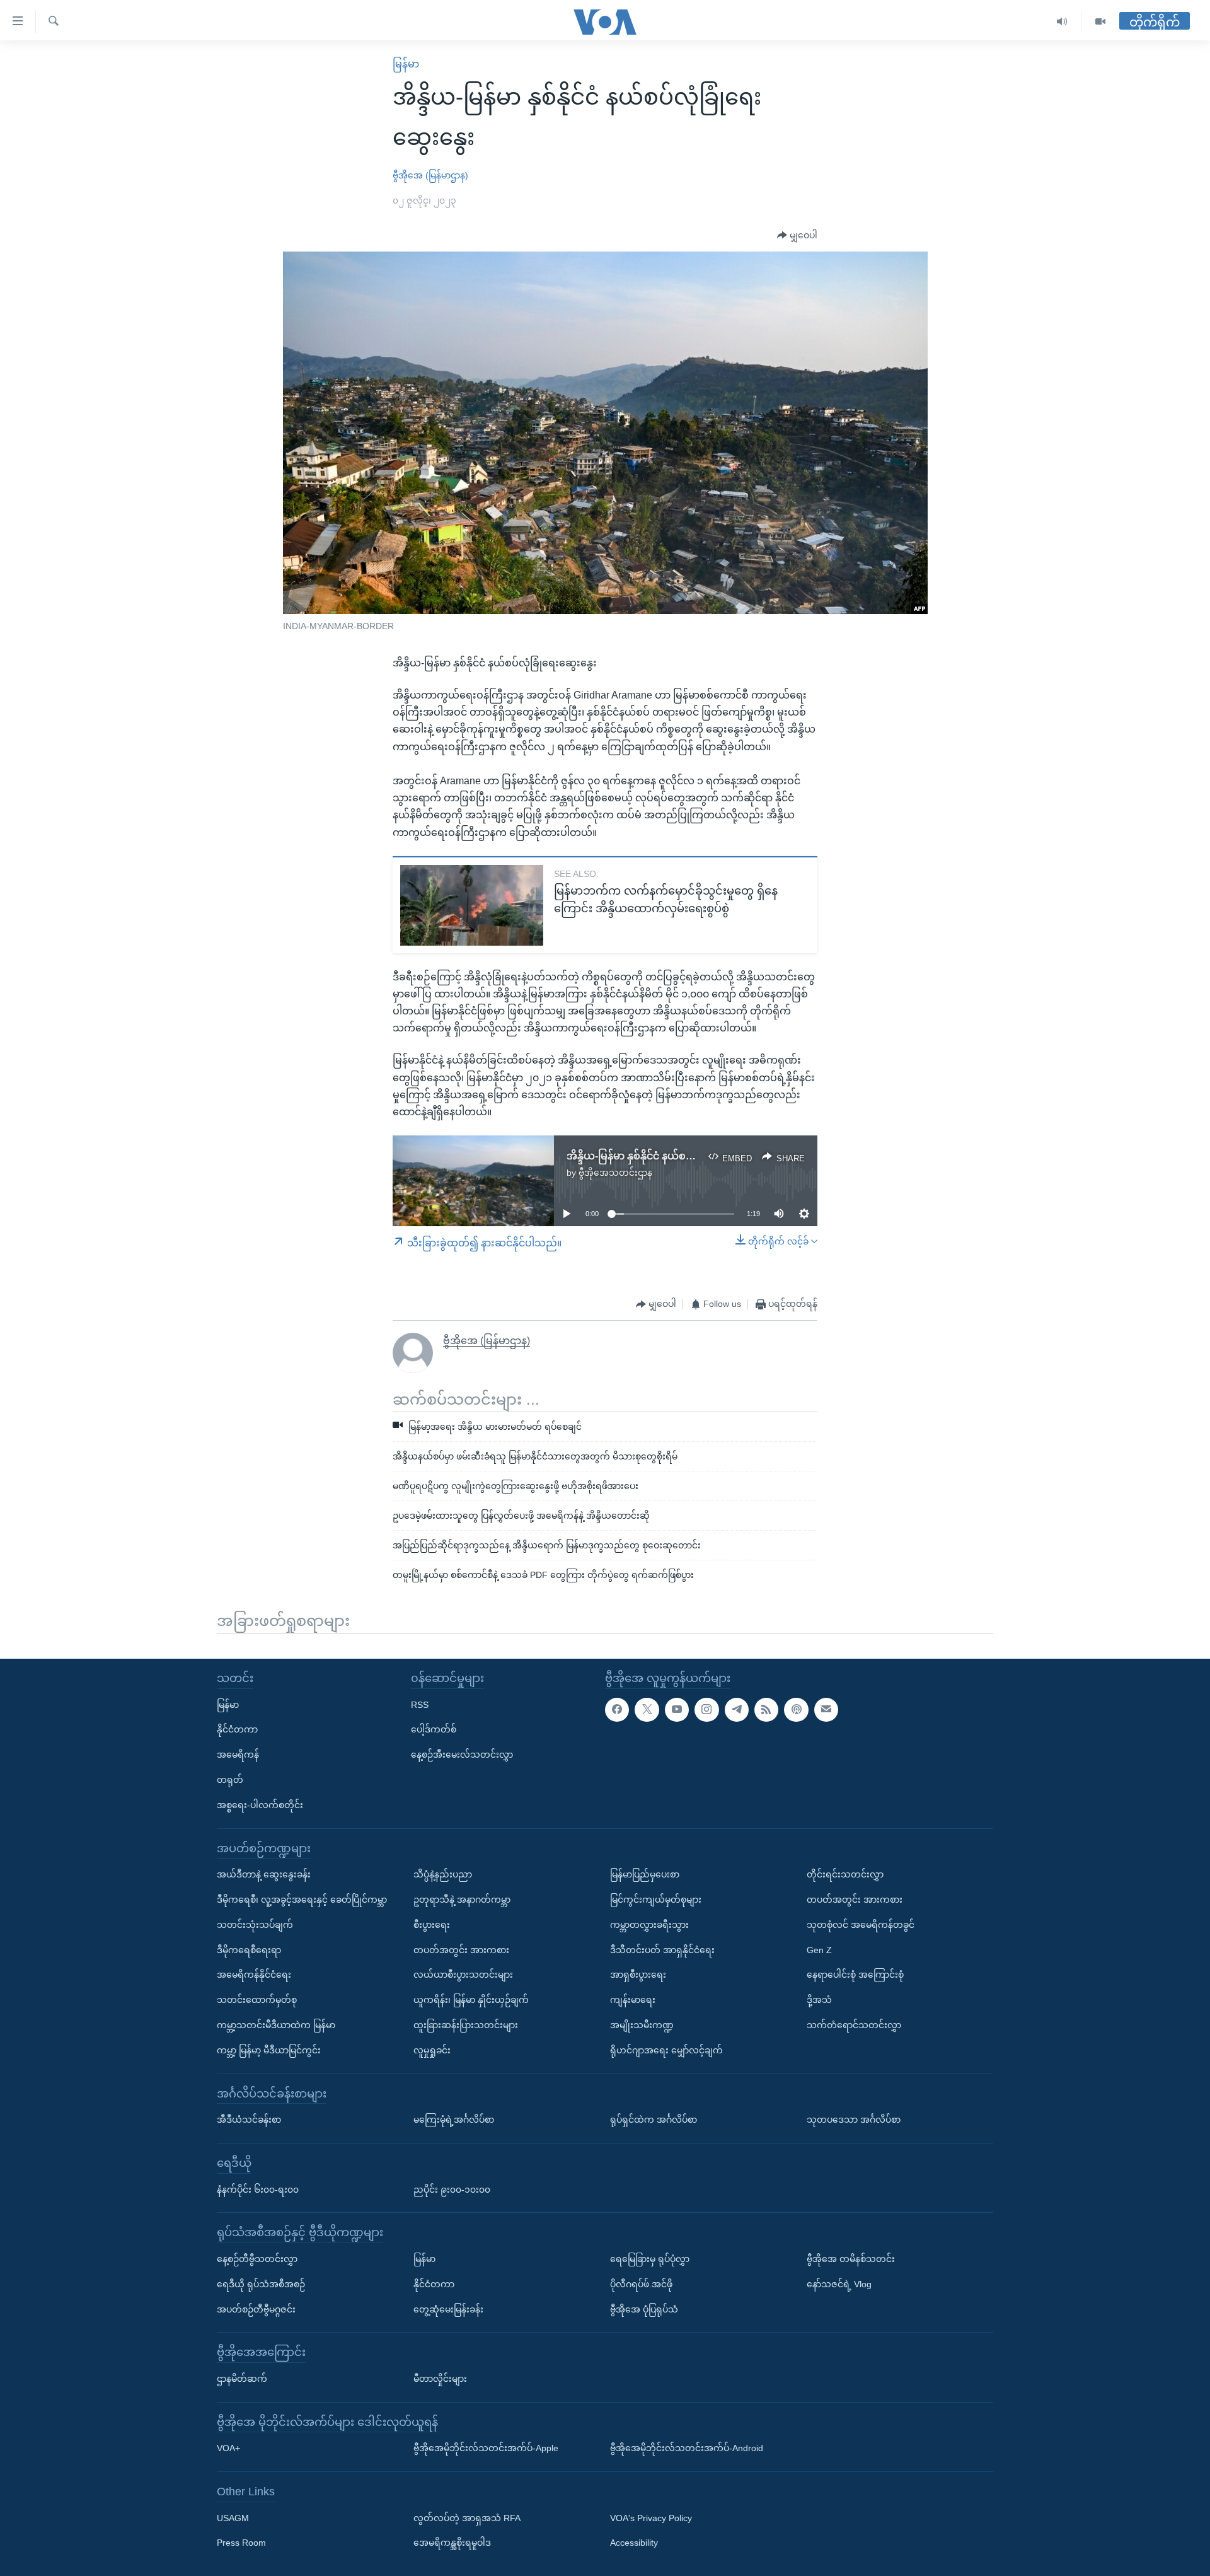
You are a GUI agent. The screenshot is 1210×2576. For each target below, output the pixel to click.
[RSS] (766, 1710)
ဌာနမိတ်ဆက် (242, 2379)
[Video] (1100, 22)
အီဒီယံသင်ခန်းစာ (249, 2120)
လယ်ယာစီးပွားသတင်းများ (463, 1975)
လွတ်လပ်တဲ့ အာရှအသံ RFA (467, 2518)
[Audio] (1062, 22)
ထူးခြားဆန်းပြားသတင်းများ (466, 2025)
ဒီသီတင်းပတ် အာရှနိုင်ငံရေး (662, 1949)
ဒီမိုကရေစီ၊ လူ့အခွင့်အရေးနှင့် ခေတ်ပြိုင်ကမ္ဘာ (302, 1900)
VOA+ (228, 2448)
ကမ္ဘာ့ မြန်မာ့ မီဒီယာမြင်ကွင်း (269, 2050)
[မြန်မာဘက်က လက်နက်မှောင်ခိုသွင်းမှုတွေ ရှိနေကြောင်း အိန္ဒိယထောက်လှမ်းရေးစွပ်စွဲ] (472, 905)
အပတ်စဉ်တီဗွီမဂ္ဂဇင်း (256, 2309)
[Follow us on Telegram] (737, 1710)
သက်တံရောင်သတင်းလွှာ (854, 2025)
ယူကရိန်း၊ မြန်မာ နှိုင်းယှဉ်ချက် (471, 2000)
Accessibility (634, 2543)
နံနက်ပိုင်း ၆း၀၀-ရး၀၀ (258, 2189)
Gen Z (819, 1949)
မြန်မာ (406, 64)
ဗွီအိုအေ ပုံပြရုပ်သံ (644, 2309)
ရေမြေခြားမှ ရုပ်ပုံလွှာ (650, 2259)
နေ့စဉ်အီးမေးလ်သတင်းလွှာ (462, 1755)
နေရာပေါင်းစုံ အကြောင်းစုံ (855, 1975)
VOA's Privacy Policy (651, 2518)
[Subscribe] (826, 1710)
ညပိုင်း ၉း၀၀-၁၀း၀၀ (452, 2189)
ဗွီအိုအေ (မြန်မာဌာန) (430, 175)
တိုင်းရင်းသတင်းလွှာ (845, 1874)
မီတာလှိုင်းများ (440, 2379)
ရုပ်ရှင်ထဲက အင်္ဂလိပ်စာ (654, 2120)
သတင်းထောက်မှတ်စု (257, 2000)
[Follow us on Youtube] (677, 1710)
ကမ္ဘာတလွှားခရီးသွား (649, 1925)
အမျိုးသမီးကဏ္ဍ (642, 2025)
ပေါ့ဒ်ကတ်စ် (434, 1729)
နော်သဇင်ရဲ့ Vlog (839, 2284)
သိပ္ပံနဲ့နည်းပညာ (443, 1874)
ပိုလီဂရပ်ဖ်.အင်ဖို (641, 2284)
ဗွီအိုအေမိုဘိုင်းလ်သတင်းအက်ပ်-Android (687, 2448)
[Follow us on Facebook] (617, 1710)
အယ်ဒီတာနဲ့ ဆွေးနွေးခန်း (264, 1874)
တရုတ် (230, 1780)
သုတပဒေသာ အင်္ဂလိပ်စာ (854, 2120)
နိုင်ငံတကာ (237, 1729)
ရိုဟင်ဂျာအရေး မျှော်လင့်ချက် (666, 2050)
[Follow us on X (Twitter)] (647, 1710)
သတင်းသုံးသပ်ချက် (255, 1925)
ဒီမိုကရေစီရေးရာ (249, 1949)
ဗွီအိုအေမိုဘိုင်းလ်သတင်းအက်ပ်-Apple (486, 2448)
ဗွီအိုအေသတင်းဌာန (615, 1173)
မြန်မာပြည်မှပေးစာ (645, 1874)
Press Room (241, 2543)
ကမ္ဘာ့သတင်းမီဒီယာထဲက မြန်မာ (276, 2025)
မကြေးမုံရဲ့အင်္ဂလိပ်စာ (454, 2120)
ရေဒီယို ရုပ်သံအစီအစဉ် (261, 2284)
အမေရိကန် (238, 1755)
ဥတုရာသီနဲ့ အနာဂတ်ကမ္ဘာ (462, 1900)
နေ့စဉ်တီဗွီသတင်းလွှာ (257, 2259)
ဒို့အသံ (819, 2000)
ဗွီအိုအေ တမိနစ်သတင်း (851, 2259)
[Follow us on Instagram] (706, 1710)
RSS (420, 1705)
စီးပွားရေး (432, 1925)
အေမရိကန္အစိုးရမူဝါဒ (452, 2543)
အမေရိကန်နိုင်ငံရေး (254, 1975)
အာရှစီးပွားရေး (638, 1975)
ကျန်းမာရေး (633, 2000)
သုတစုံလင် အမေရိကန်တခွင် (861, 1925)
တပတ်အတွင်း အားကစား (461, 1949)
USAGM (233, 2518)
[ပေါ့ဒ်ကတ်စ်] (796, 1710)
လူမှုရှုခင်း (432, 2050)
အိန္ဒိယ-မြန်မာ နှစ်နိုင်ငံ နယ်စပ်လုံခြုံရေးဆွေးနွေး (669, 1156)
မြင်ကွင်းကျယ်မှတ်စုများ (656, 1900)
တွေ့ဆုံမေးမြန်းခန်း (448, 2309)
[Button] (797, 236)
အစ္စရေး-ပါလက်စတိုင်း (260, 1805)
